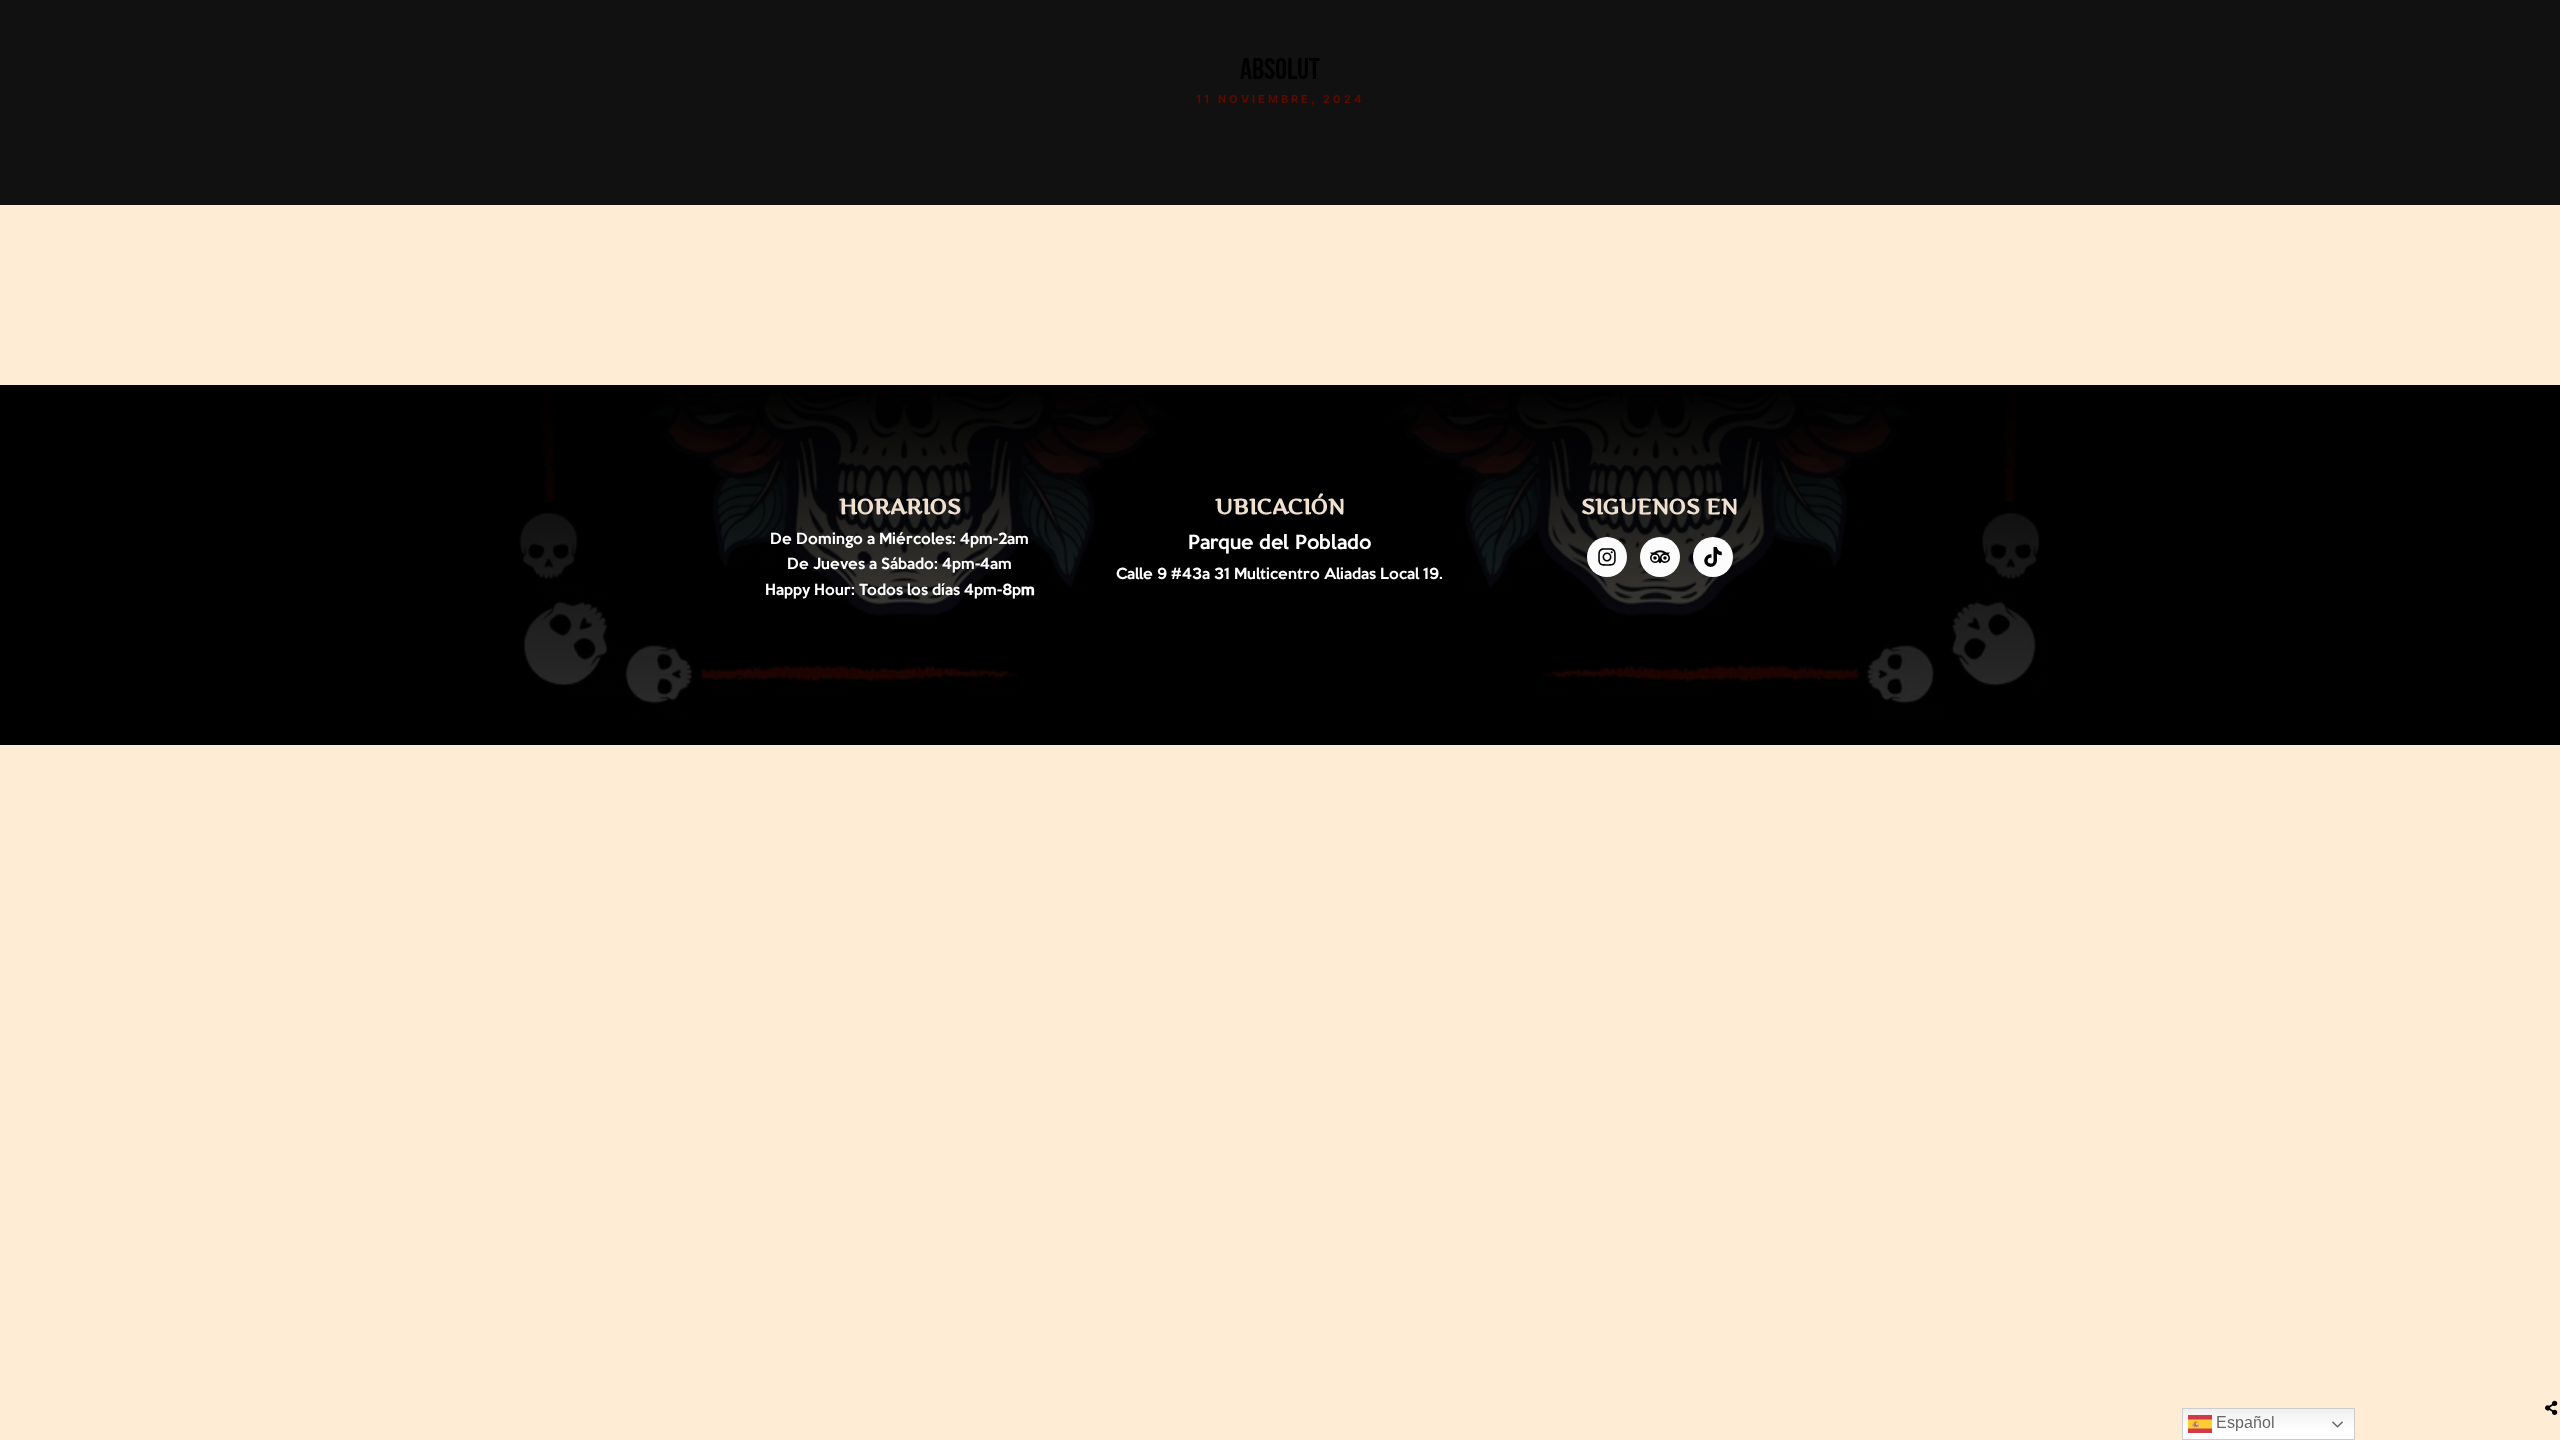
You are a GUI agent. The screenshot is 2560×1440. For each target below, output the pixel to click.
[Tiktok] (1713, 557)
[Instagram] (1607, 557)
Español (2243, 1422)
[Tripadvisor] (1660, 557)
